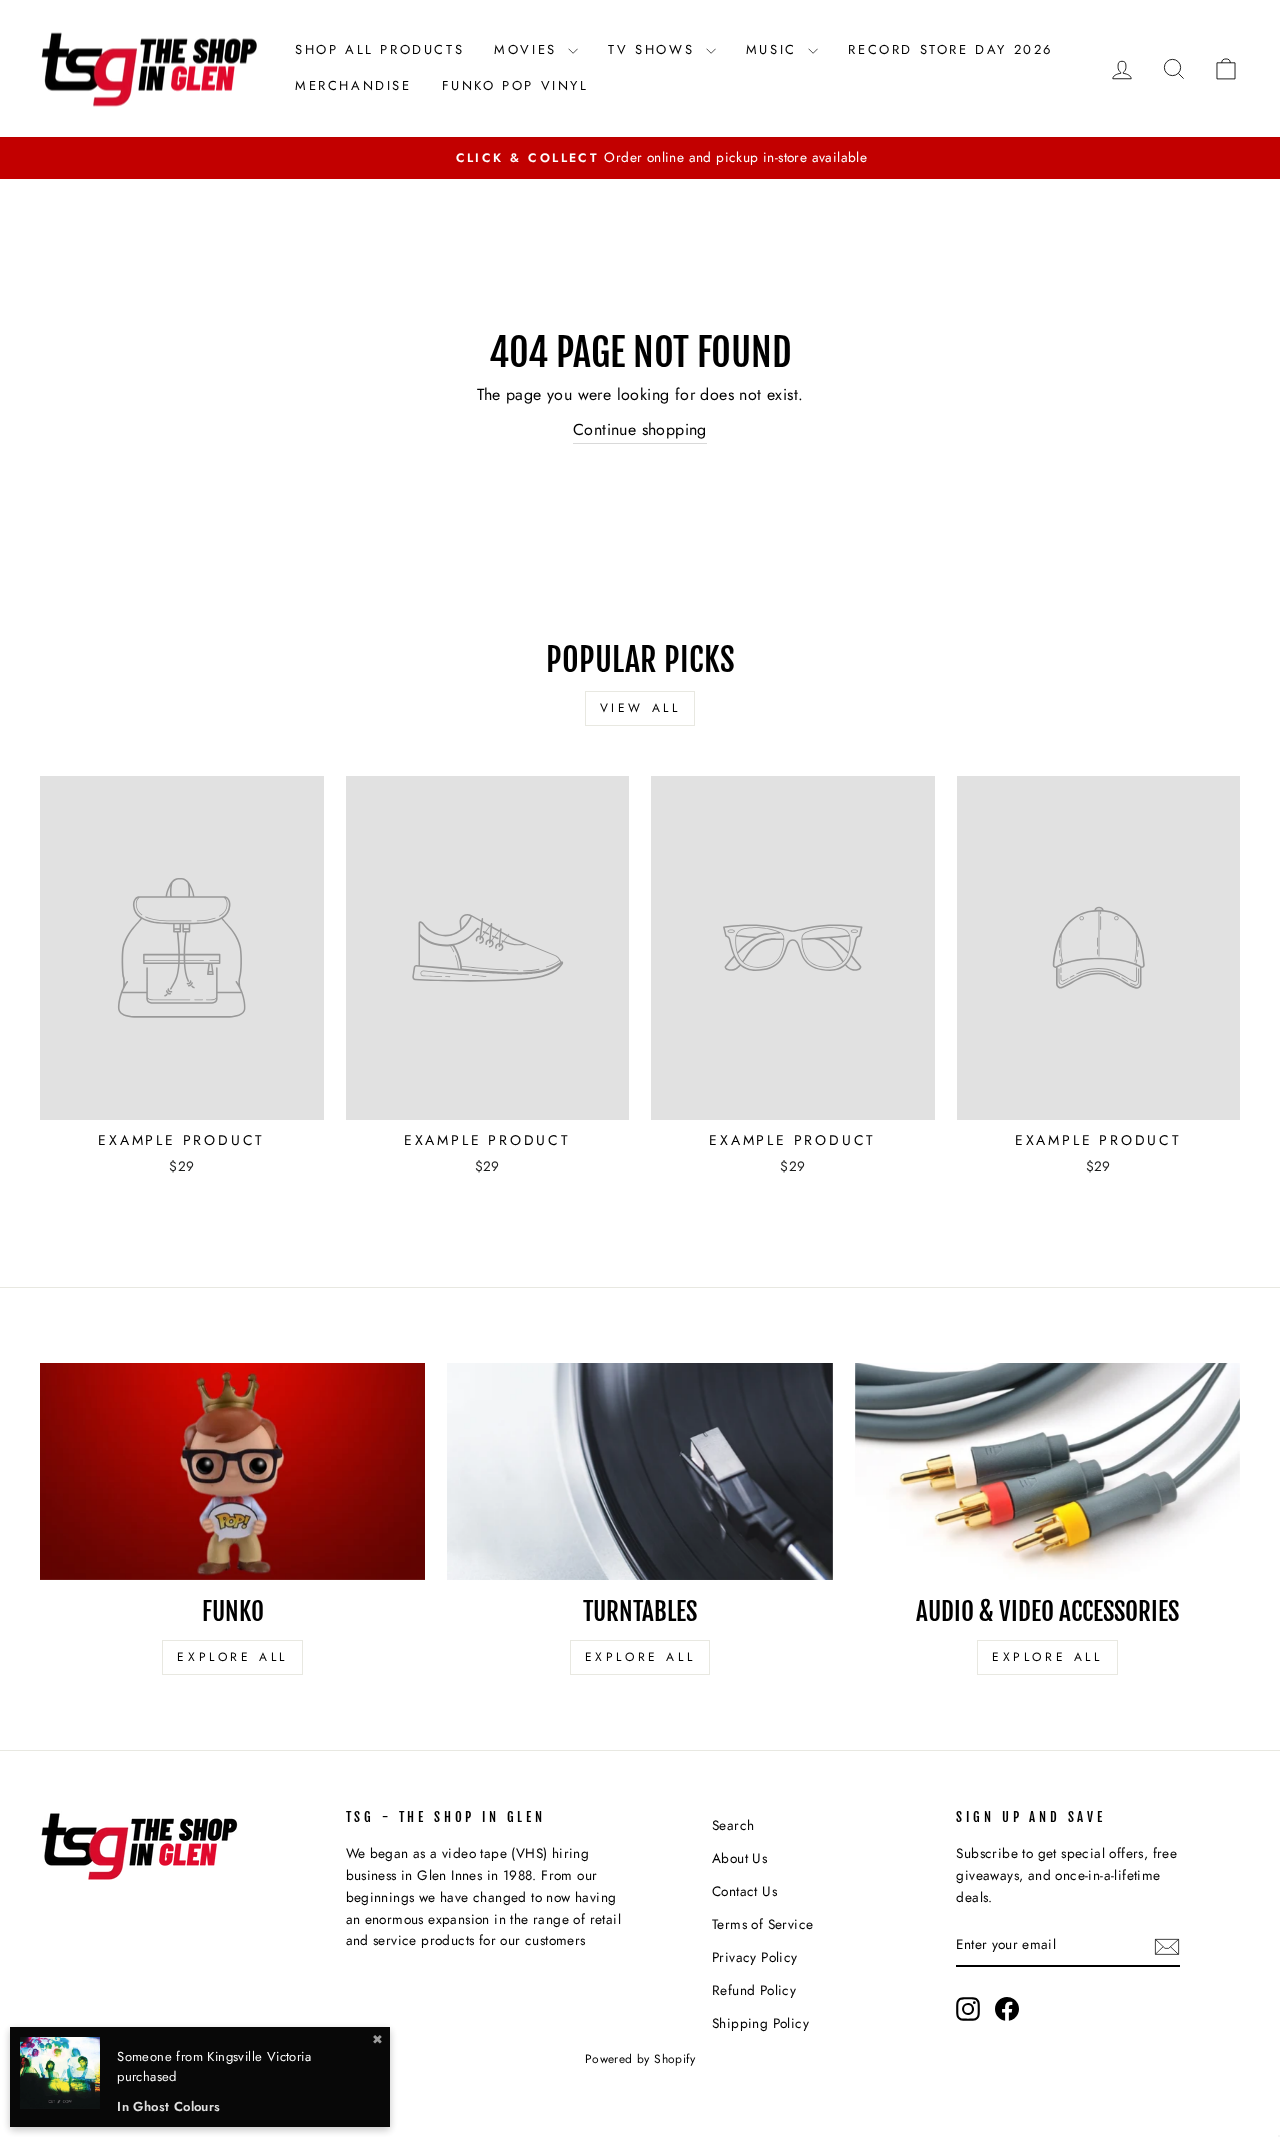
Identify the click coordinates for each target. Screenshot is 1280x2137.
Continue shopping (640, 429)
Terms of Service (762, 1924)
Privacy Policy (755, 1957)
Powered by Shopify (640, 2059)
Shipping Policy (760, 2023)
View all (640, 708)
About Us (739, 1858)
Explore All (232, 1657)
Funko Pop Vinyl (515, 85)
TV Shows (654, 49)
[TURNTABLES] (639, 1471)
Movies (528, 49)
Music (775, 49)
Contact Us (744, 1891)
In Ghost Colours (168, 2106)
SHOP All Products (379, 49)
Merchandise (353, 85)
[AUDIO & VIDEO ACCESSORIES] (1047, 1471)
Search (733, 1825)
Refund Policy (754, 1990)
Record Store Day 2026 (950, 49)
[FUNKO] (232, 1471)
